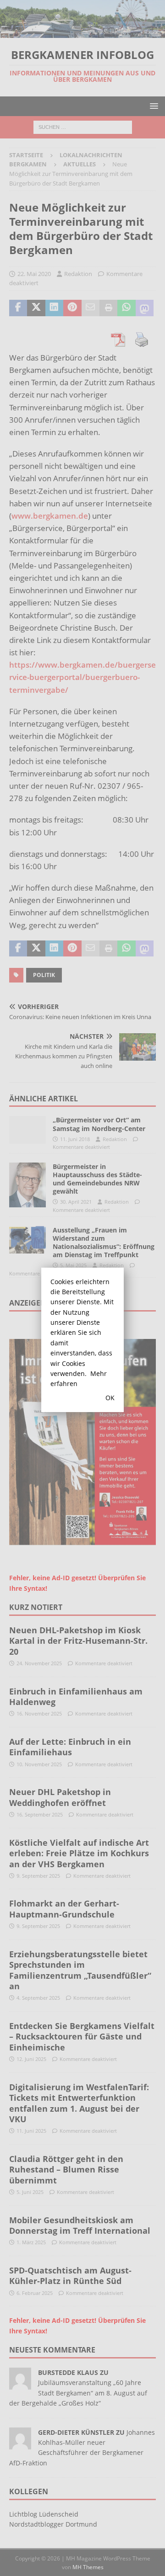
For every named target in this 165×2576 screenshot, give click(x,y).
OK (110, 1398)
